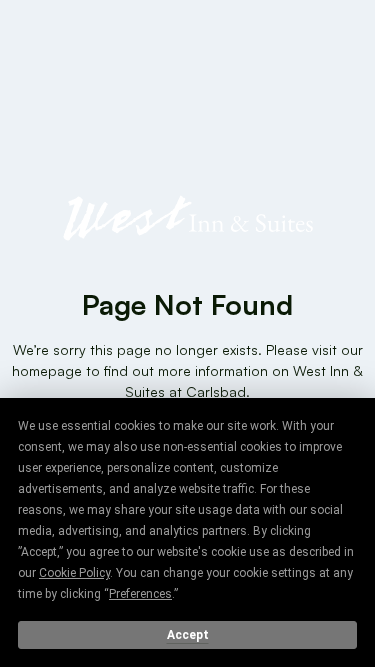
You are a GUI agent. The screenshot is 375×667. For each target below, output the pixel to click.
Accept (188, 635)
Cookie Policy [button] (74, 573)
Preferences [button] (140, 594)
